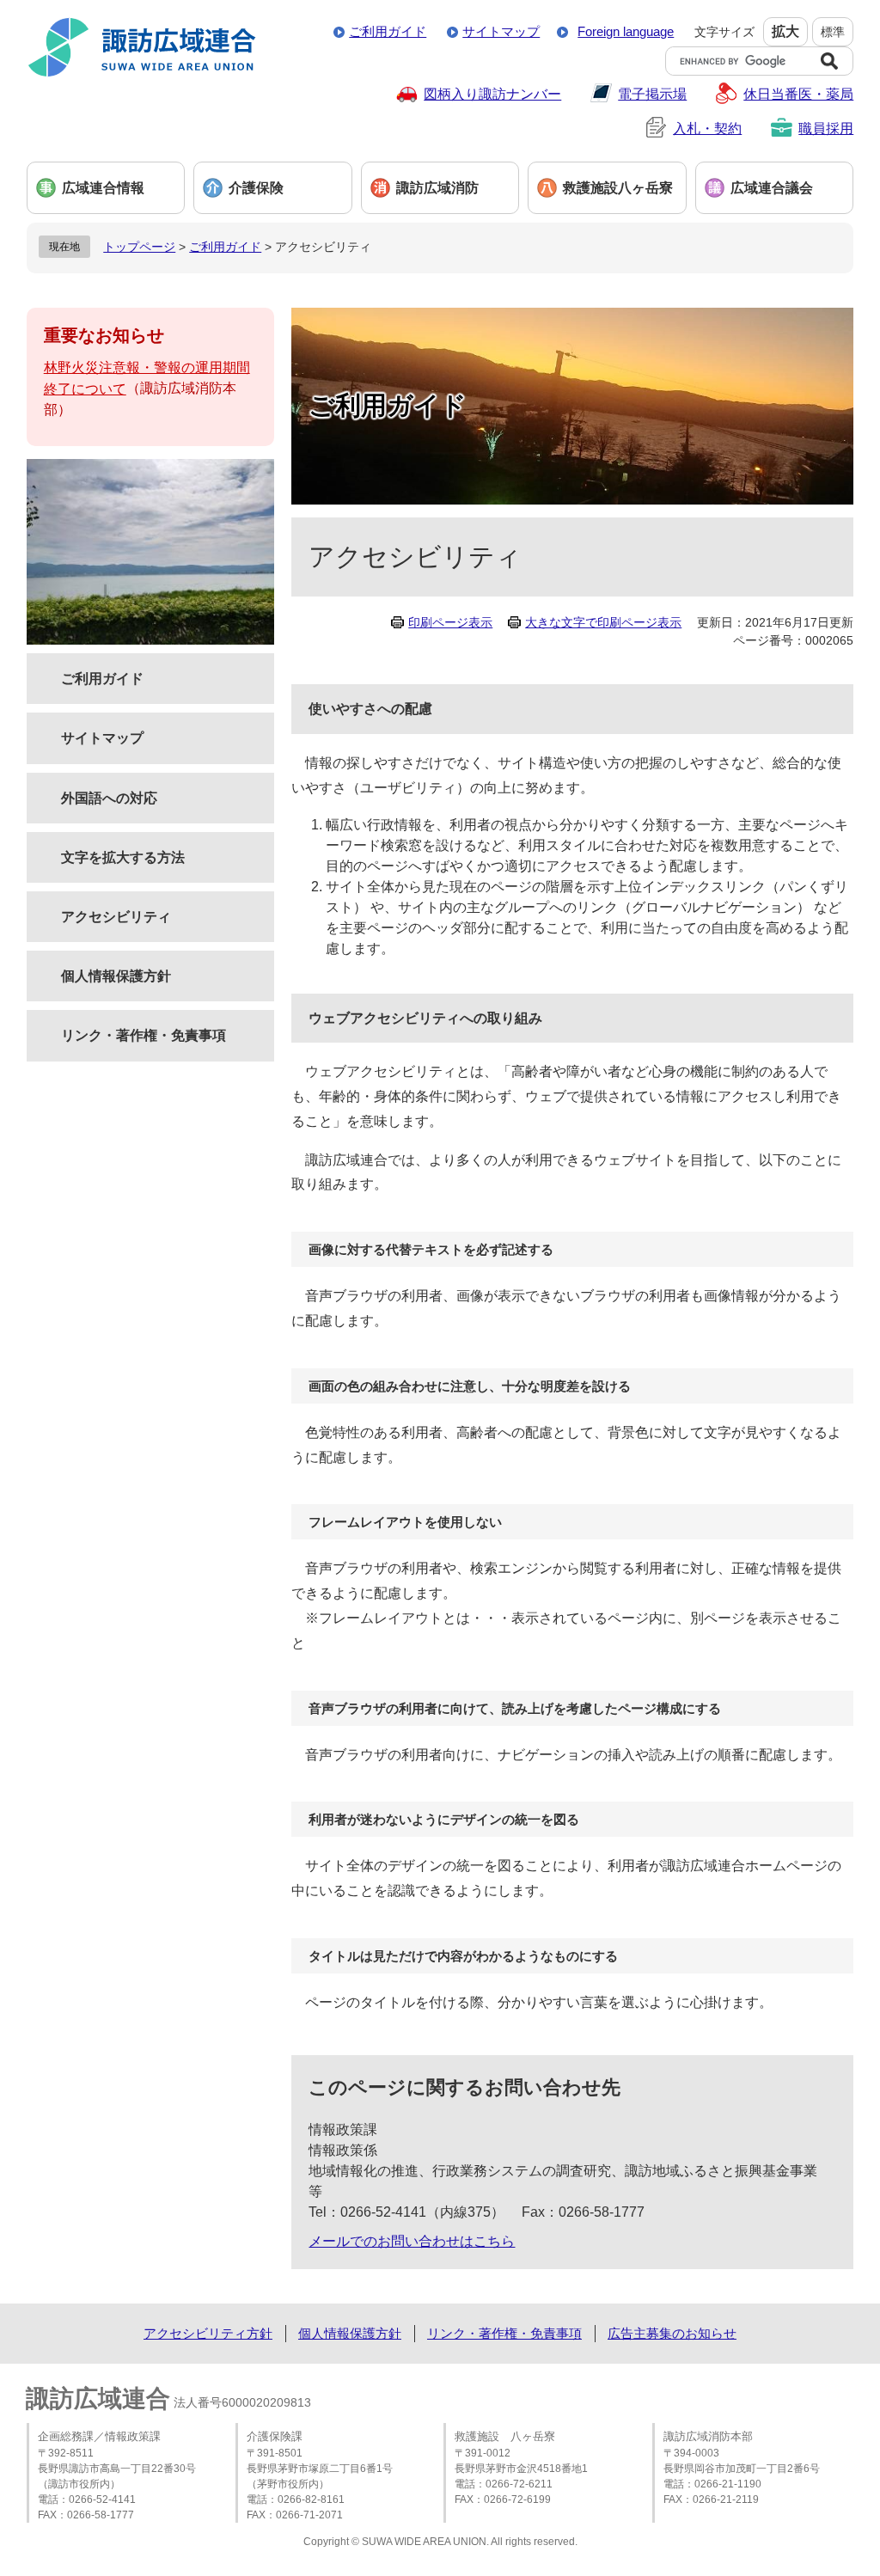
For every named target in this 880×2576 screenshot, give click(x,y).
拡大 (785, 31)
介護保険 (256, 188)
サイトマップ (501, 31)
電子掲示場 (652, 94)
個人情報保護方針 (116, 976)
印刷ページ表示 (450, 622)
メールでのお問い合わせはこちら (412, 2241)
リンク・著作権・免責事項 (144, 1035)
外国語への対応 (109, 798)
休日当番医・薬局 (798, 94)
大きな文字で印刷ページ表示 (603, 622)
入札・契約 (707, 128)
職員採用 (826, 128)
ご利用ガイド (388, 31)
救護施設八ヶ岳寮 (618, 188)
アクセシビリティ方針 (208, 2333)
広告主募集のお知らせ (672, 2333)
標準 (833, 32)
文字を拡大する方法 (123, 857)
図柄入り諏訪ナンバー (492, 94)
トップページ (139, 247)
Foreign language (626, 31)
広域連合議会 (772, 188)
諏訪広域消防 (437, 188)
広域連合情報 (103, 188)
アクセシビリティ (116, 917)
